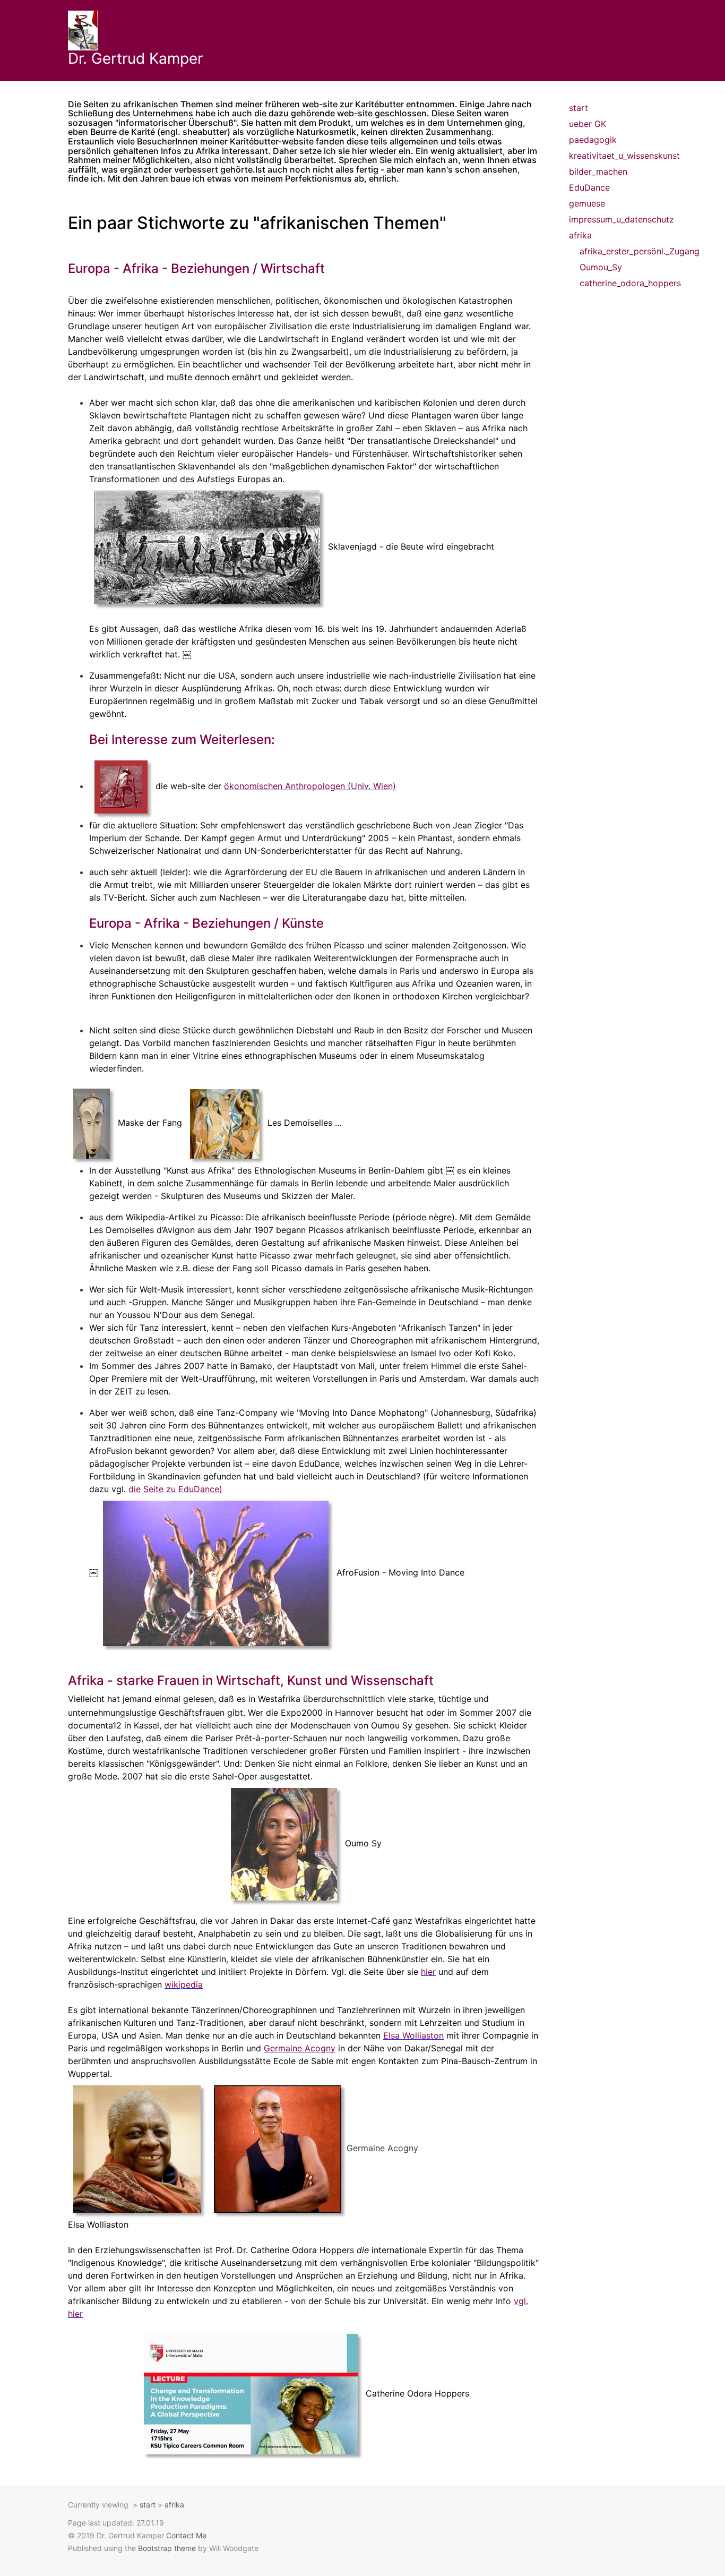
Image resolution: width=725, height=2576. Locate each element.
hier (428, 1972)
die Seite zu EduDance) (175, 1489)
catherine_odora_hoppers (619, 283)
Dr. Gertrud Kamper (135, 58)
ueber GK (588, 124)
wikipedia (184, 1984)
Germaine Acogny (300, 2048)
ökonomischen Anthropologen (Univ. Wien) (310, 786)
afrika (580, 235)
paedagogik (593, 140)
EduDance (589, 187)
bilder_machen (598, 172)
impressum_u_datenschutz (613, 219)
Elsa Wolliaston (413, 2035)
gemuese (587, 203)
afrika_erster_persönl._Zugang (619, 251)
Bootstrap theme (167, 2548)
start (579, 108)
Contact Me (186, 2535)
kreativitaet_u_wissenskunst (613, 156)
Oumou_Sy (601, 267)
